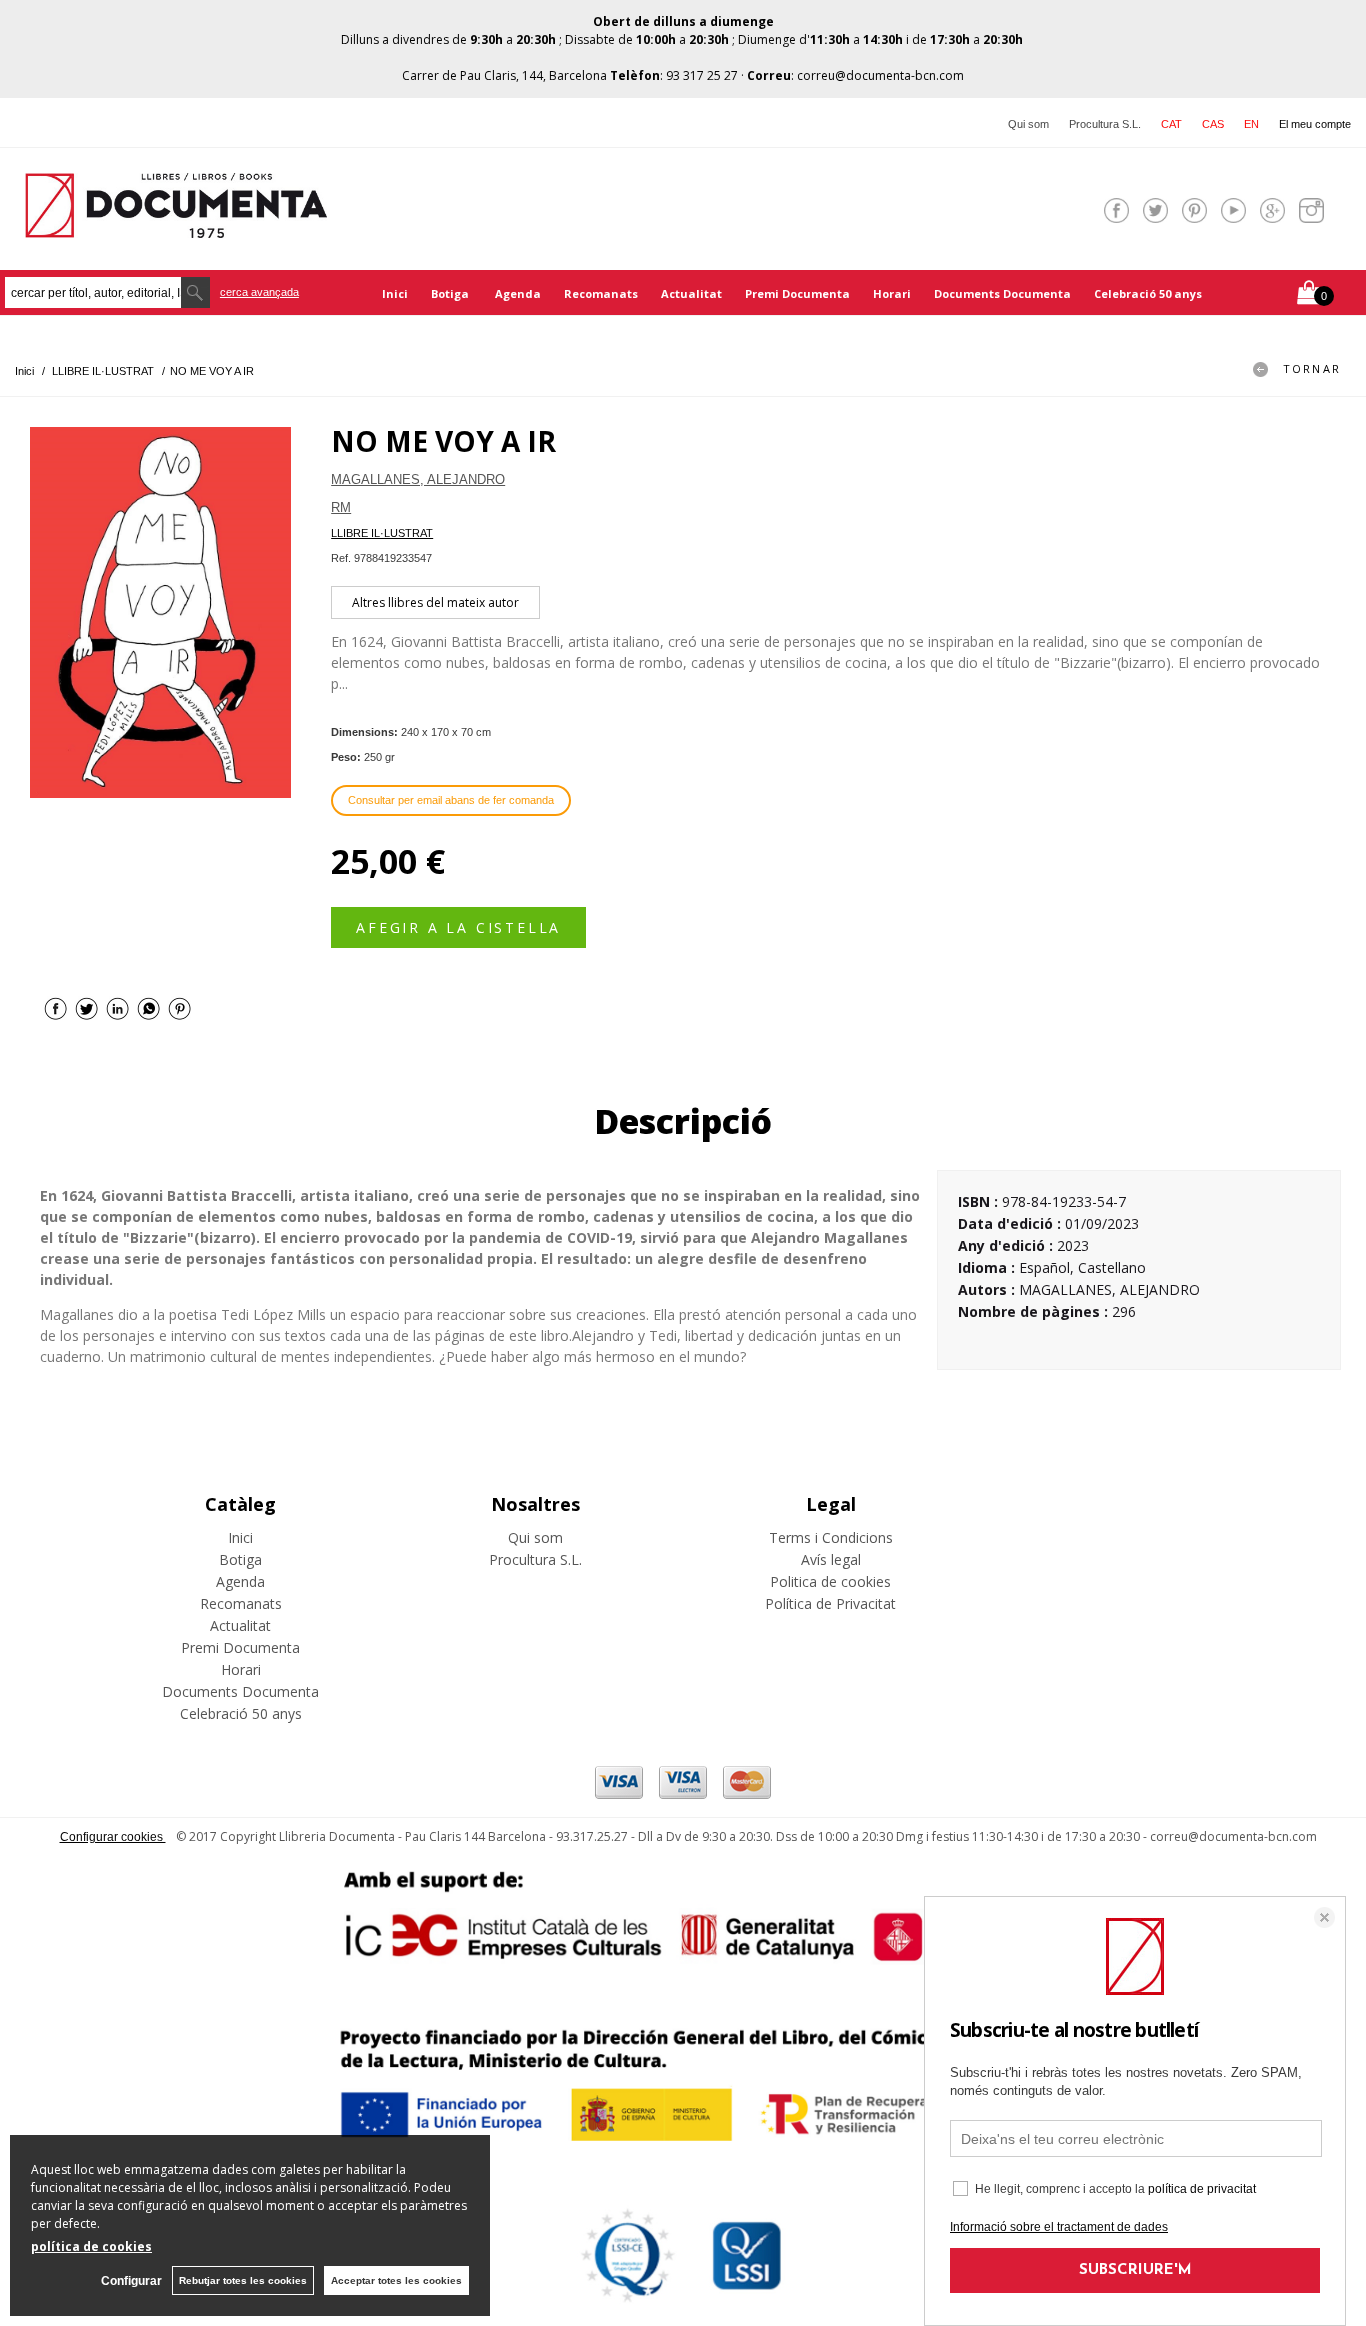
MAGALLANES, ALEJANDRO (418, 479)
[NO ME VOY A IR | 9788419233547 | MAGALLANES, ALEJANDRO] (160, 612)
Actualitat (691, 293)
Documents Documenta (1002, 293)
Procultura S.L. (1105, 124)
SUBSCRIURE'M (1135, 2270)
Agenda (518, 293)
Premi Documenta (797, 293)
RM (341, 507)
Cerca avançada (259, 292)
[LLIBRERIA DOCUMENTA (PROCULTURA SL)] (176, 225)
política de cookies (91, 2246)
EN (1251, 124)
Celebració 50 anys (1148, 293)
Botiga (451, 293)
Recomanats (601, 293)
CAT (1171, 124)
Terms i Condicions (831, 1537)
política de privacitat (1202, 2189)
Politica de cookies (830, 1581)
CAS (1213, 124)
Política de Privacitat (830, 1603)
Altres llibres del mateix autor (435, 602)
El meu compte (1315, 124)
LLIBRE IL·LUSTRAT (382, 533)
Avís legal (831, 1559)
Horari (892, 293)
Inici (395, 293)
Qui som (1028, 124)
